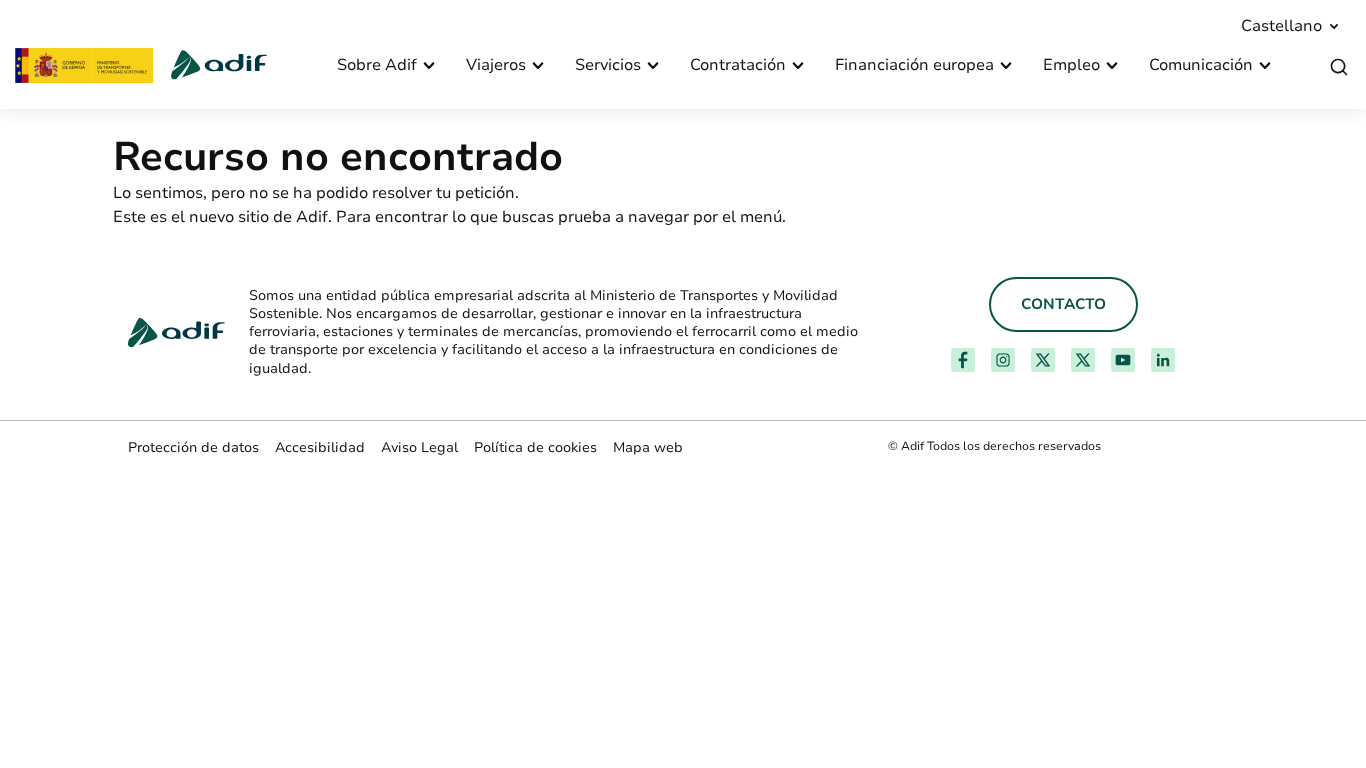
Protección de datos (193, 447)
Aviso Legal (419, 447)
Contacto (1063, 304)
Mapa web (648, 447)
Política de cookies (535, 447)
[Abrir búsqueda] (1339, 67)
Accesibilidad (320, 447)
